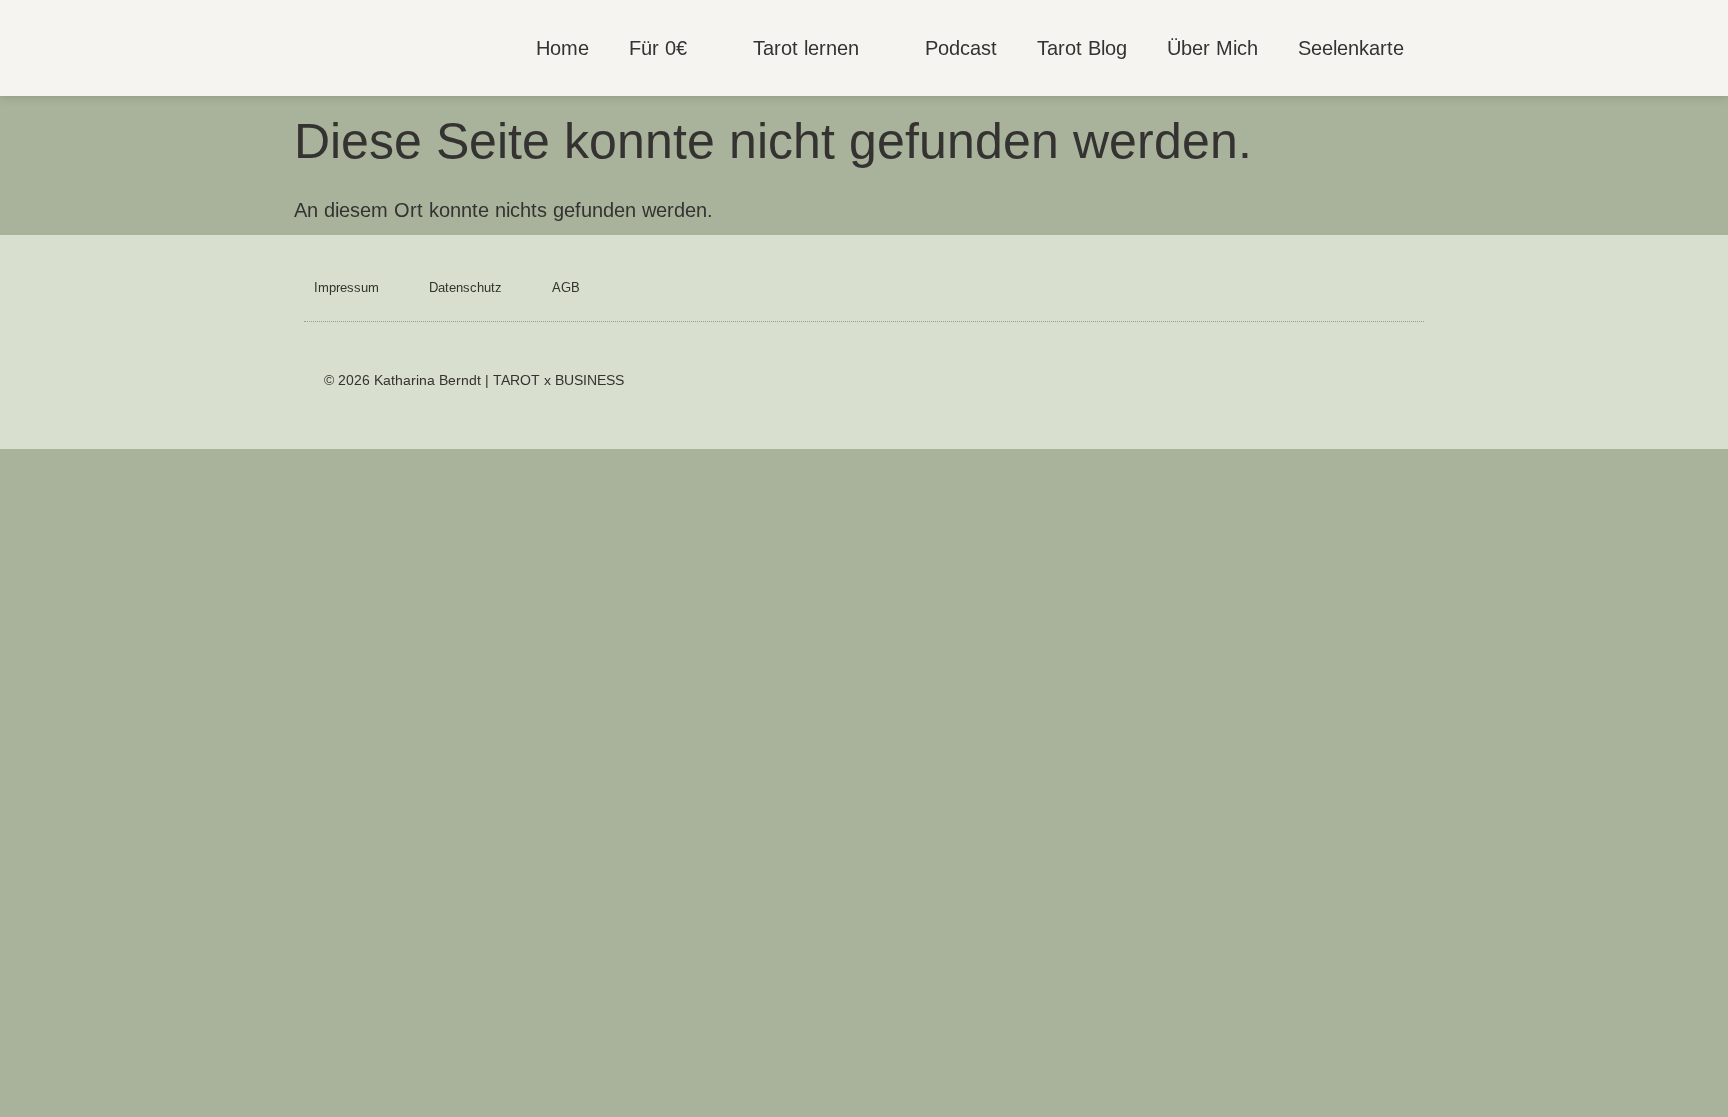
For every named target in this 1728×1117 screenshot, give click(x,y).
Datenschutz (465, 287)
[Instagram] (1291, 384)
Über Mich (1212, 48)
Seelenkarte (1351, 48)
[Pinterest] (1389, 384)
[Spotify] (1340, 384)
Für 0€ (658, 48)
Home (562, 48)
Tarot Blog (1082, 48)
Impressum (346, 287)
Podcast (961, 48)
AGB (566, 287)
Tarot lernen (806, 48)
